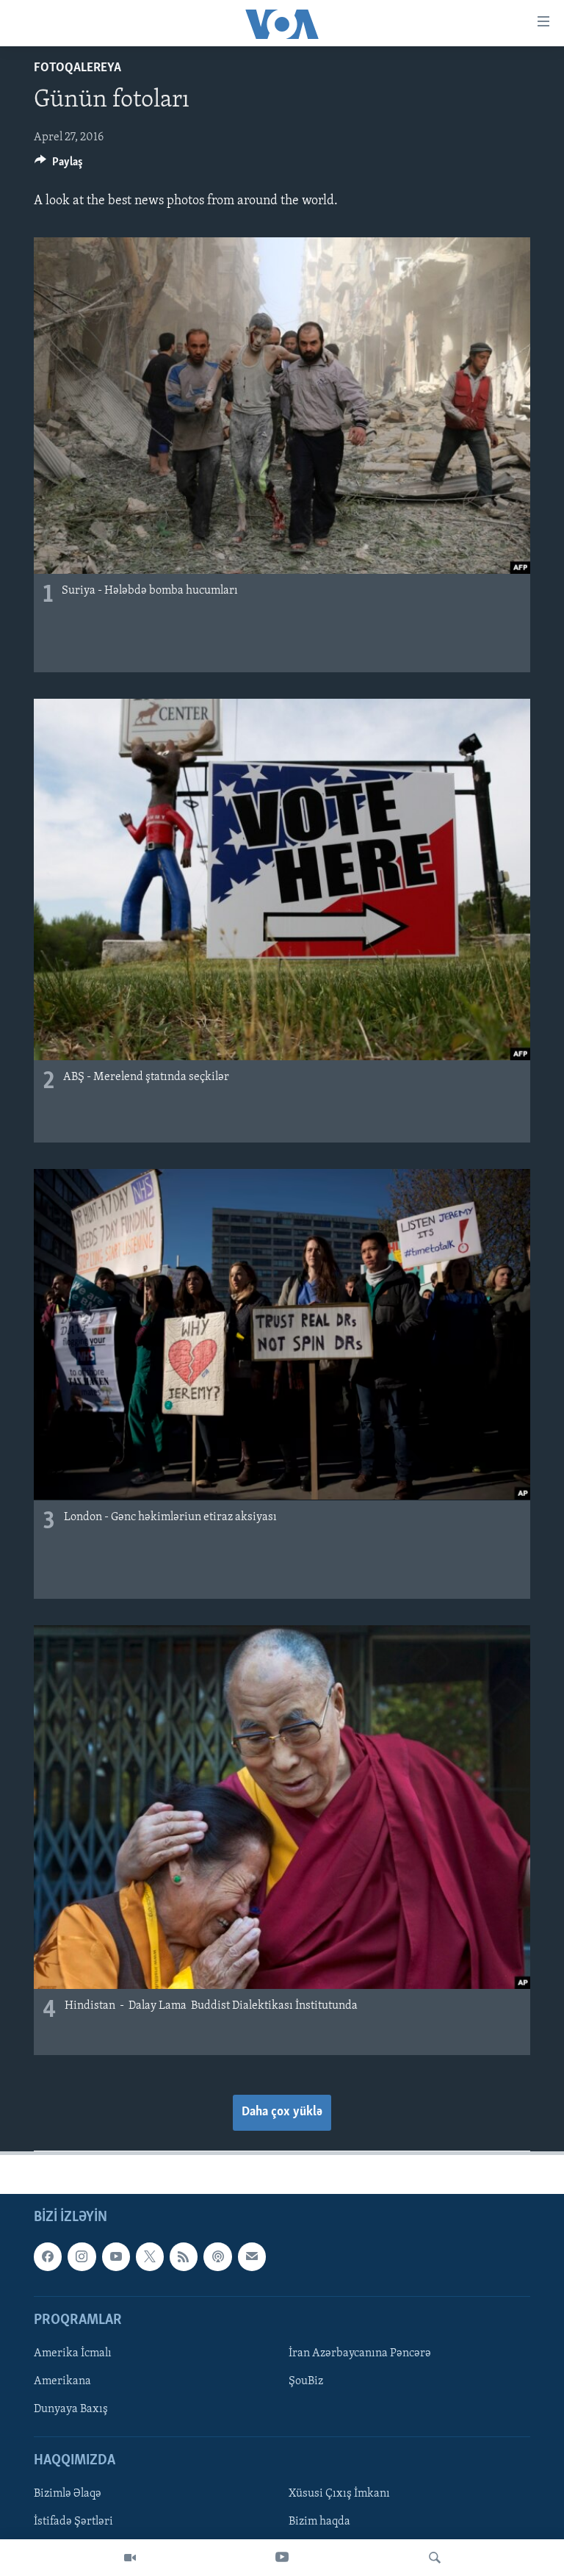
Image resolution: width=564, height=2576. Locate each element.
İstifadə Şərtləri (73, 2522)
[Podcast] (217, 2257)
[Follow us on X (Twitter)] (150, 2257)
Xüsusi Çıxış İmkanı (339, 2494)
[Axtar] (435, 2558)
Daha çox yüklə (282, 2112)
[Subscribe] (252, 2257)
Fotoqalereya (77, 68)
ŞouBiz (306, 2381)
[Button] (59, 165)
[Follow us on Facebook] (48, 2257)
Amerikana (62, 2381)
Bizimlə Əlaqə (68, 2494)
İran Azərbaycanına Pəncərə (360, 2353)
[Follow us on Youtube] (116, 2257)
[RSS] (184, 2257)
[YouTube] (282, 2558)
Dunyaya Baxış (71, 2409)
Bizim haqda (319, 2522)
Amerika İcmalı (73, 2353)
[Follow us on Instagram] (82, 2257)
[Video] (130, 2558)
